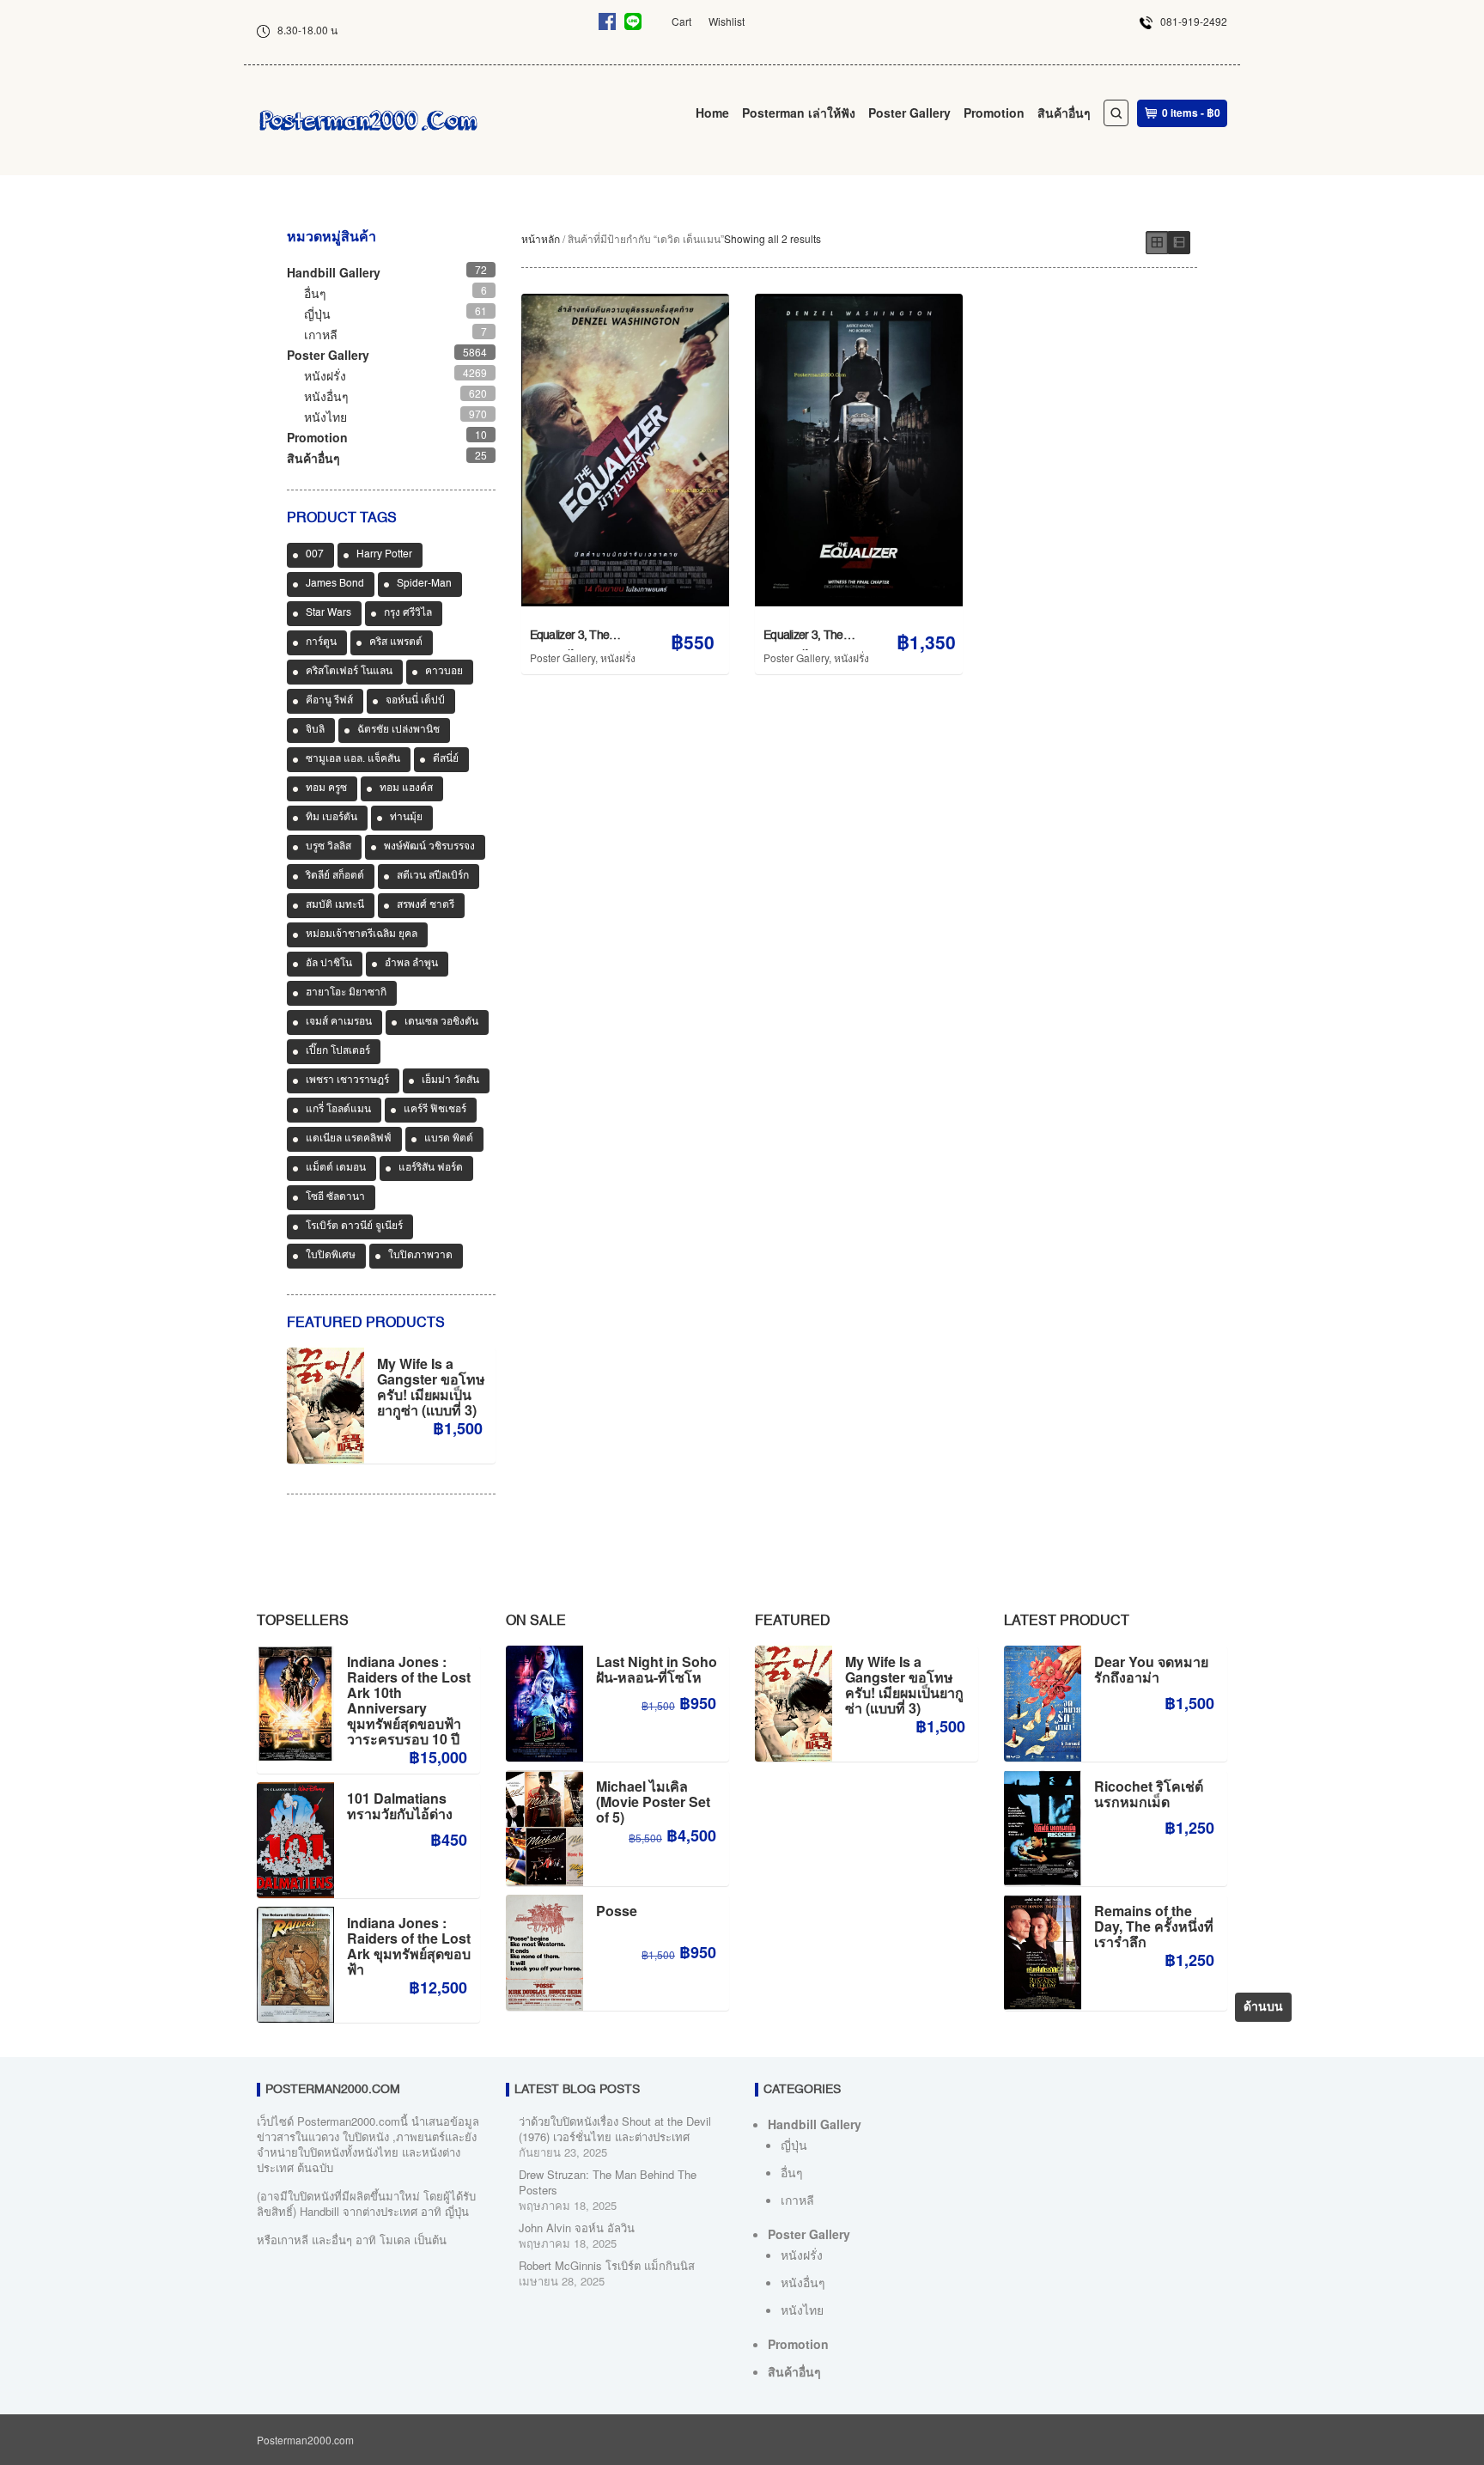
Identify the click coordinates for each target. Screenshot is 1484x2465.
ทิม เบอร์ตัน (331, 818)
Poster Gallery (909, 113)
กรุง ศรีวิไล (408, 613)
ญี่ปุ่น (317, 313)
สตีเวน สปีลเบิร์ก (433, 876)
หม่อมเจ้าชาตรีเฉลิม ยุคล (362, 934)
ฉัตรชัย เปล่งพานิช (398, 730)
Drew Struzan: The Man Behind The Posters (608, 2182)
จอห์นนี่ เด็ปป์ (415, 701)
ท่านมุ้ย (406, 818)
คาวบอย (444, 672)
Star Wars (328, 613)
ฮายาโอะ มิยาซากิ (346, 993)
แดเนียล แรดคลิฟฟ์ (349, 1139)
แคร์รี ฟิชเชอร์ (435, 1110)
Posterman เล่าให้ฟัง (799, 113)
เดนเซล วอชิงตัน (441, 1022)
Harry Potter (384, 555)
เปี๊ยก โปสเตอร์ (338, 1051)
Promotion (994, 113)
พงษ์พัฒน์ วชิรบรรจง (429, 847)
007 (315, 555)
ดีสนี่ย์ (446, 759)
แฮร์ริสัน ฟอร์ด (431, 1168)
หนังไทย (325, 417)
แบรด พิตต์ (449, 1139)
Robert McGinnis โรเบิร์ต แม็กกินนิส (607, 2265)
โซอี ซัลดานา (335, 1197)
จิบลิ (315, 730)
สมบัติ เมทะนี (335, 905)
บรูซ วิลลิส (328, 847)
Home (712, 113)
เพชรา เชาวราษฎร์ (347, 1080)
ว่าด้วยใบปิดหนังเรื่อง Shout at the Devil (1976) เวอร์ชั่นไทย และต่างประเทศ (615, 2129)
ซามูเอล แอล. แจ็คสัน (353, 759)
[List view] (1179, 243)
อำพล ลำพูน (411, 964)
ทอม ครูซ (326, 788)
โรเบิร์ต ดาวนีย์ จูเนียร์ (354, 1226)
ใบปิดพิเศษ (331, 1256)
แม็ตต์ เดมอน (336, 1168)
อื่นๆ (315, 293)
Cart (681, 21)
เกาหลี (321, 334)
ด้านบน (1263, 2007)
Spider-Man (424, 584)
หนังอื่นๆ (326, 396)
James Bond (335, 584)
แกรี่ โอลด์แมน (338, 1110)
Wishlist (727, 21)
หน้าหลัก (541, 238)
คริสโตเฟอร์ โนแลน (349, 672)
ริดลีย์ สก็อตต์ (335, 876)
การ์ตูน (321, 642)
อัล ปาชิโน (329, 964)
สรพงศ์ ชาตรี (426, 905)
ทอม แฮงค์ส (406, 788)
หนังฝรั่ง (618, 657)
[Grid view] (1157, 243)
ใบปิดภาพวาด (420, 1256)
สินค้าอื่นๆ (1064, 113)
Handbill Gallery (334, 272)
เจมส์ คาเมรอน (339, 1022)
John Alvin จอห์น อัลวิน (577, 2228)
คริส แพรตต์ (396, 642)
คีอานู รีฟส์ (329, 701)
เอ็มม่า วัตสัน (450, 1080)
